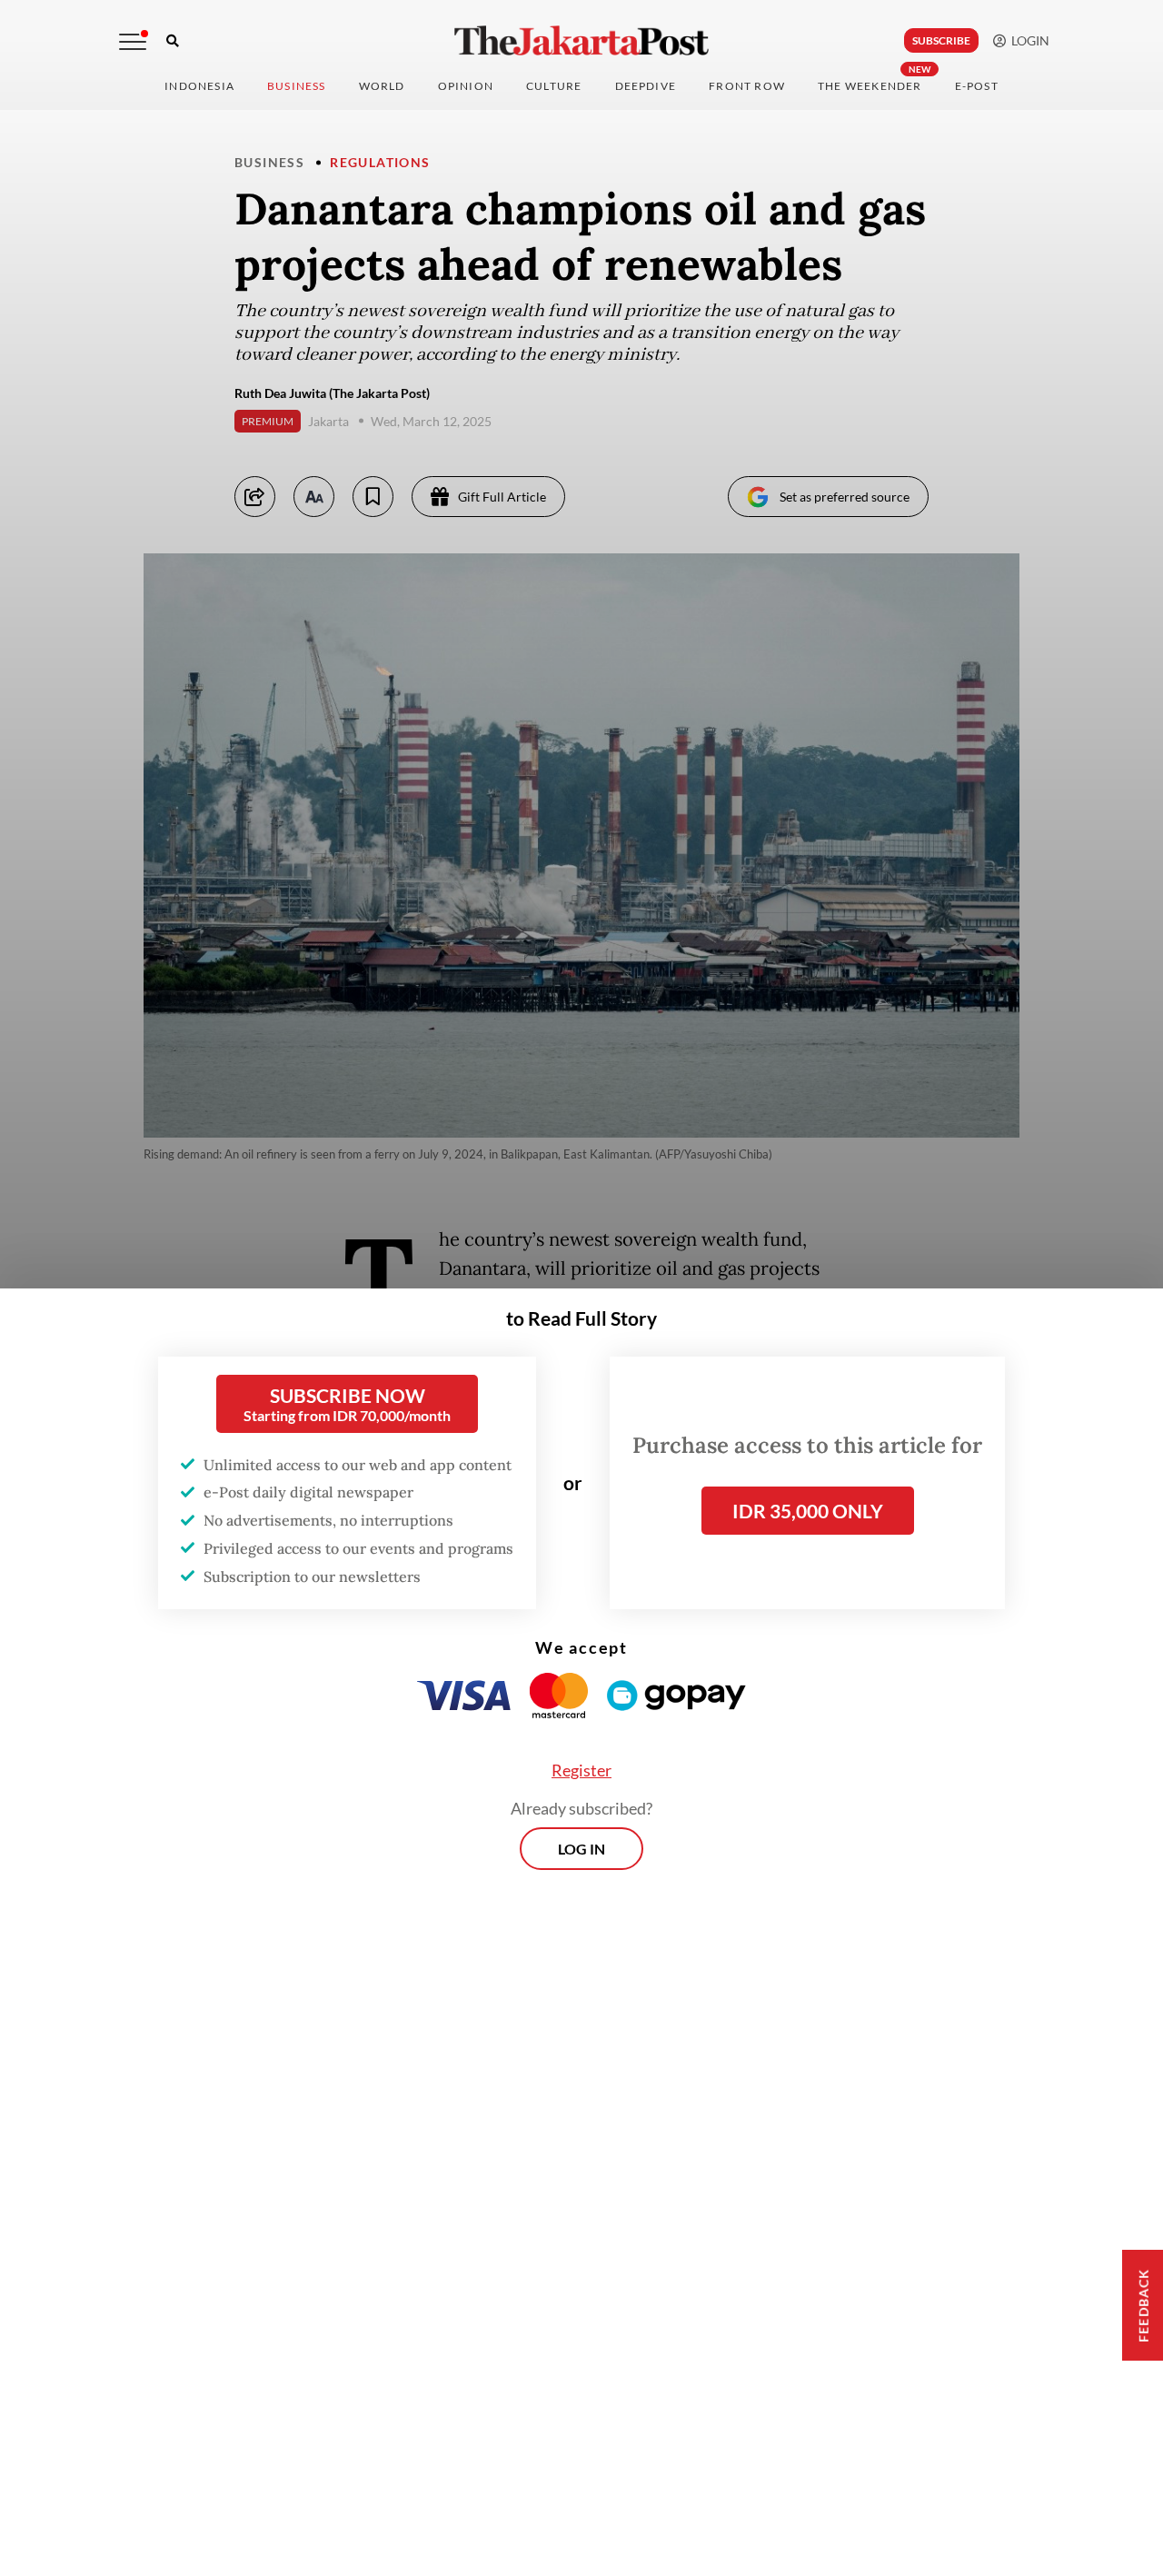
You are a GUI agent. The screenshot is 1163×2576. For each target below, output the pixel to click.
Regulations (380, 162)
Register (581, 1770)
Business (297, 86)
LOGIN (1028, 40)
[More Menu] (133, 42)
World (382, 86)
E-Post (977, 86)
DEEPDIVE (646, 86)
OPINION (466, 86)
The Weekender (870, 86)
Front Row (747, 86)
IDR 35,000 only (808, 1511)
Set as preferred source (845, 497)
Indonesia (199, 86)
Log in (581, 1849)
